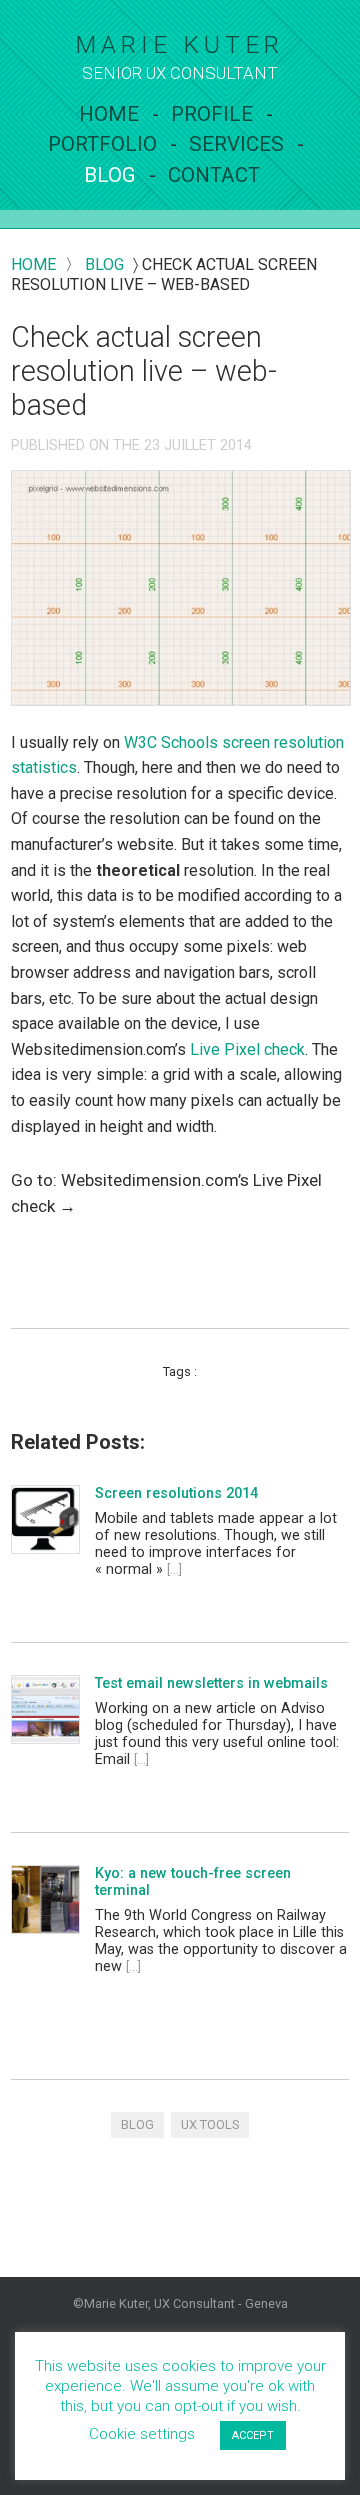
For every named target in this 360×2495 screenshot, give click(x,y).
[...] (174, 1569)
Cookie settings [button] (142, 2434)
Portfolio (102, 144)
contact (214, 175)
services (236, 144)
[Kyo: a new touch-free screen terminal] (45, 1900)
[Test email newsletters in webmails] (45, 1710)
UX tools (210, 2124)
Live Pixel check (247, 1049)
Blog (110, 175)
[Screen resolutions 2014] (45, 1520)
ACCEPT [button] (253, 2435)
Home (109, 114)
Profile (212, 114)
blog (104, 264)
